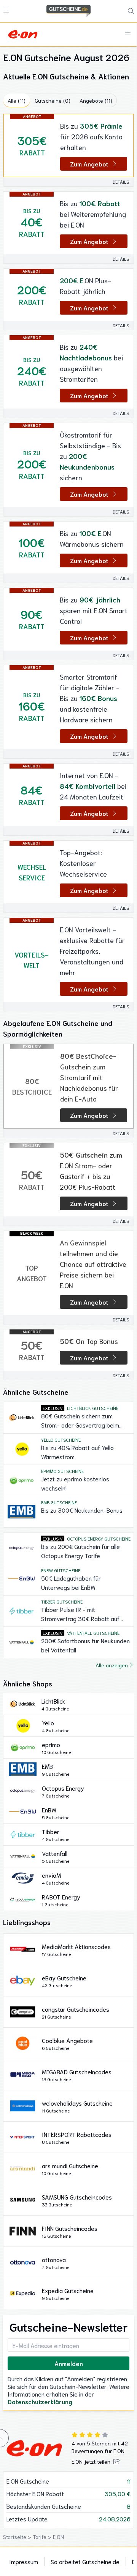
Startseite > (18, 2537)
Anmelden (69, 2363)
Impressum (24, 2561)
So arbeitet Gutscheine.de (85, 2561)
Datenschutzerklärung (40, 2401)
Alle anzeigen (112, 1665)
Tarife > (43, 2537)
